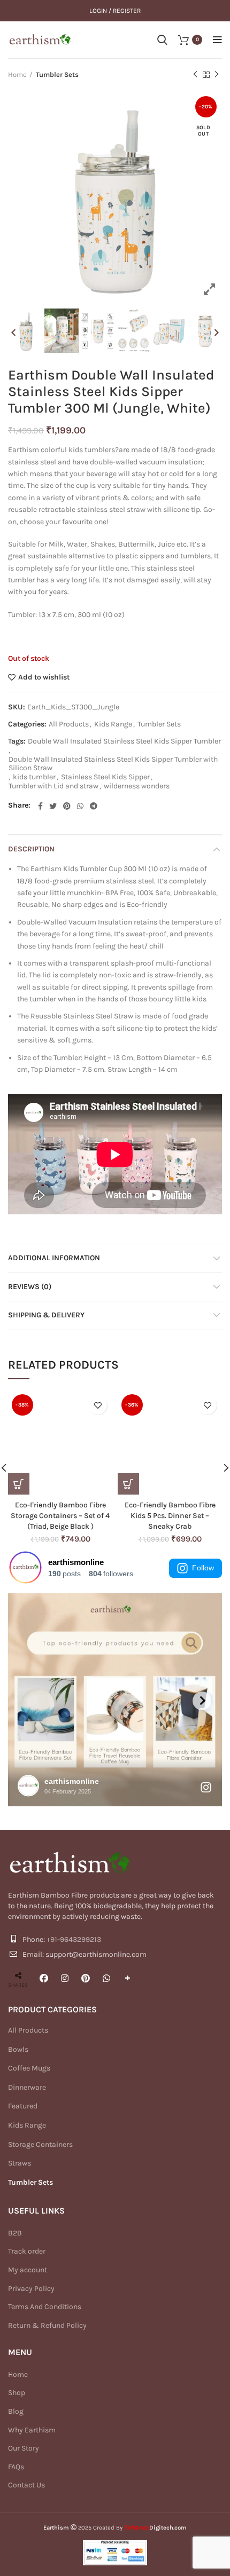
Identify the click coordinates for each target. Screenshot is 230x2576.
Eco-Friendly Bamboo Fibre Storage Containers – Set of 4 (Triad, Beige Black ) (60, 1515)
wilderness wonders (137, 786)
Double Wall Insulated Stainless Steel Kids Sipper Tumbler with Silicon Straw (113, 764)
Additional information (54, 1258)
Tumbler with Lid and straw (53, 786)
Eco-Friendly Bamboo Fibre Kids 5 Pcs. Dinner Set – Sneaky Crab (170, 1515)
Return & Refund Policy (47, 2325)
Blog (16, 2411)
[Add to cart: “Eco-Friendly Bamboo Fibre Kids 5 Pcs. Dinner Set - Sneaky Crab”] (128, 1484)
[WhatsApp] (106, 1978)
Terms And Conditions (45, 2307)
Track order (27, 2251)
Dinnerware (27, 2087)
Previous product (195, 75)
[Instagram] (65, 1978)
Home (17, 74)
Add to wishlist (44, 677)
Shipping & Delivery (46, 1315)
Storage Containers (40, 2144)
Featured (23, 2106)
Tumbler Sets (57, 74)
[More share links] (127, 1978)
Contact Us (26, 2485)
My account (28, 2270)
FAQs (16, 2467)
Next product (217, 75)
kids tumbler (34, 777)
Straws (20, 2163)
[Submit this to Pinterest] (86, 1978)
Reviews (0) (30, 1287)
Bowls (18, 2049)
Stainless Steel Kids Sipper (105, 777)
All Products (69, 724)
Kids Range (113, 724)
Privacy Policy (31, 2289)
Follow (203, 1568)
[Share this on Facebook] (44, 1978)
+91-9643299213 (74, 1939)
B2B (15, 2233)
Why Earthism (32, 2430)
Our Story (24, 2448)
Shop (17, 2393)
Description (31, 849)
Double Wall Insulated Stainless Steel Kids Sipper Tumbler (124, 741)
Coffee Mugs (29, 2068)
